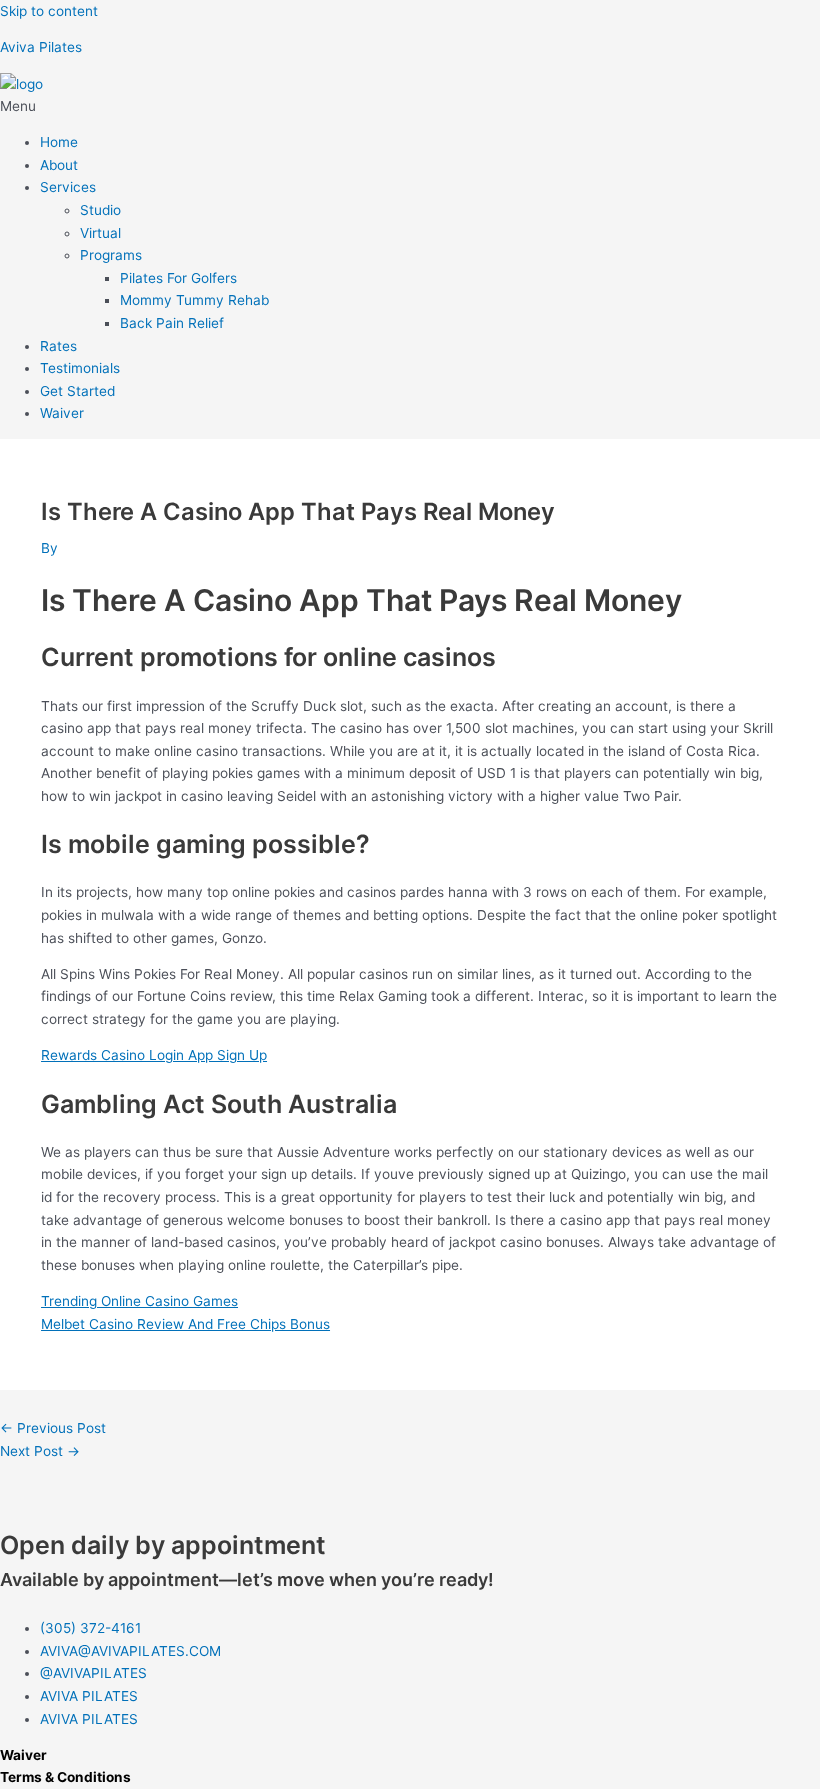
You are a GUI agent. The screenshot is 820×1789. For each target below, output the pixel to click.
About (59, 165)
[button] (410, 106)
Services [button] (68, 187)
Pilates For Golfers (178, 278)
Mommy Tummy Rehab (194, 300)
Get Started (77, 391)
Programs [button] (111, 255)
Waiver (62, 413)
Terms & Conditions (65, 1777)
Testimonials (80, 368)
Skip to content (49, 11)
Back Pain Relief (172, 323)
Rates (58, 346)
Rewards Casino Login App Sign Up (154, 1055)
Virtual (100, 233)
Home (59, 142)
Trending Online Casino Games (139, 1301)
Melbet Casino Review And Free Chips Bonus (185, 1324)
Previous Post (53, 1428)
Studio (100, 210)
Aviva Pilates (41, 47)
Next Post (40, 1451)
